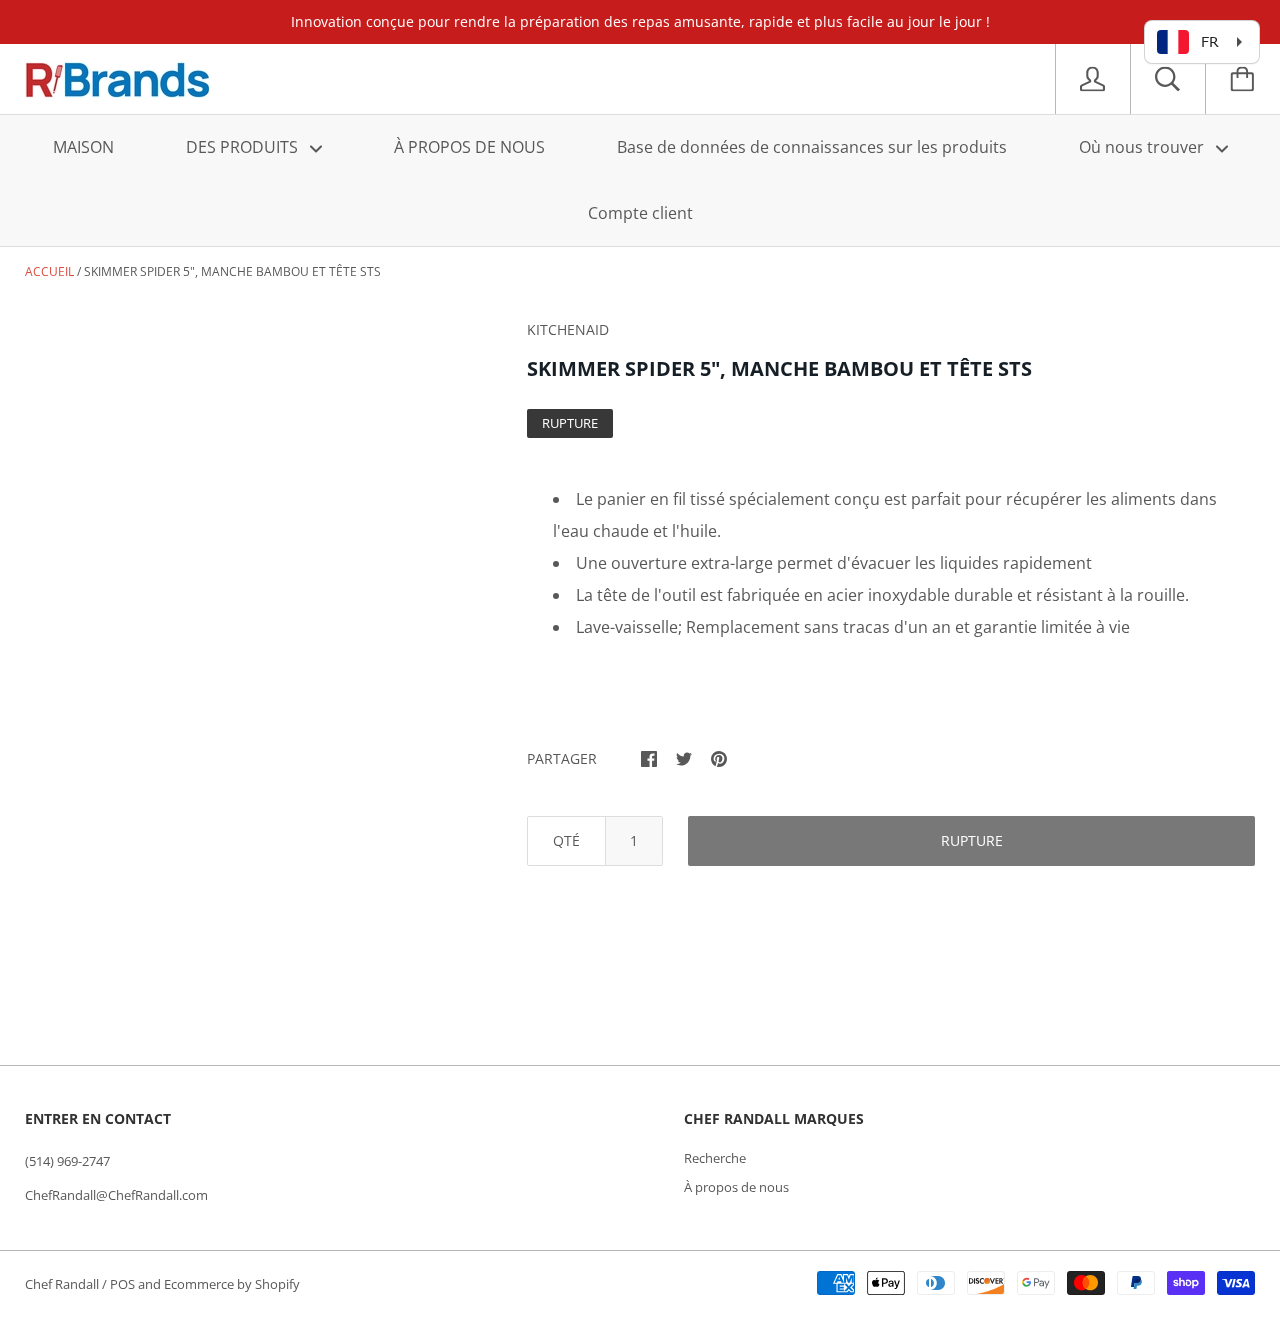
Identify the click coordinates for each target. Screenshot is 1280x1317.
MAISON (83, 147)
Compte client (640, 213)
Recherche (715, 1158)
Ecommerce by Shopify (232, 1284)
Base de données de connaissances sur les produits (812, 147)
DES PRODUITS (244, 147)
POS (122, 1284)
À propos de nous (736, 1187)
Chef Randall (63, 1284)
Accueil (49, 271)
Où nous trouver (1143, 147)
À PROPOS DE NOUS (469, 147)
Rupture (972, 840)
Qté (566, 840)
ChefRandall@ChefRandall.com (116, 1195)
